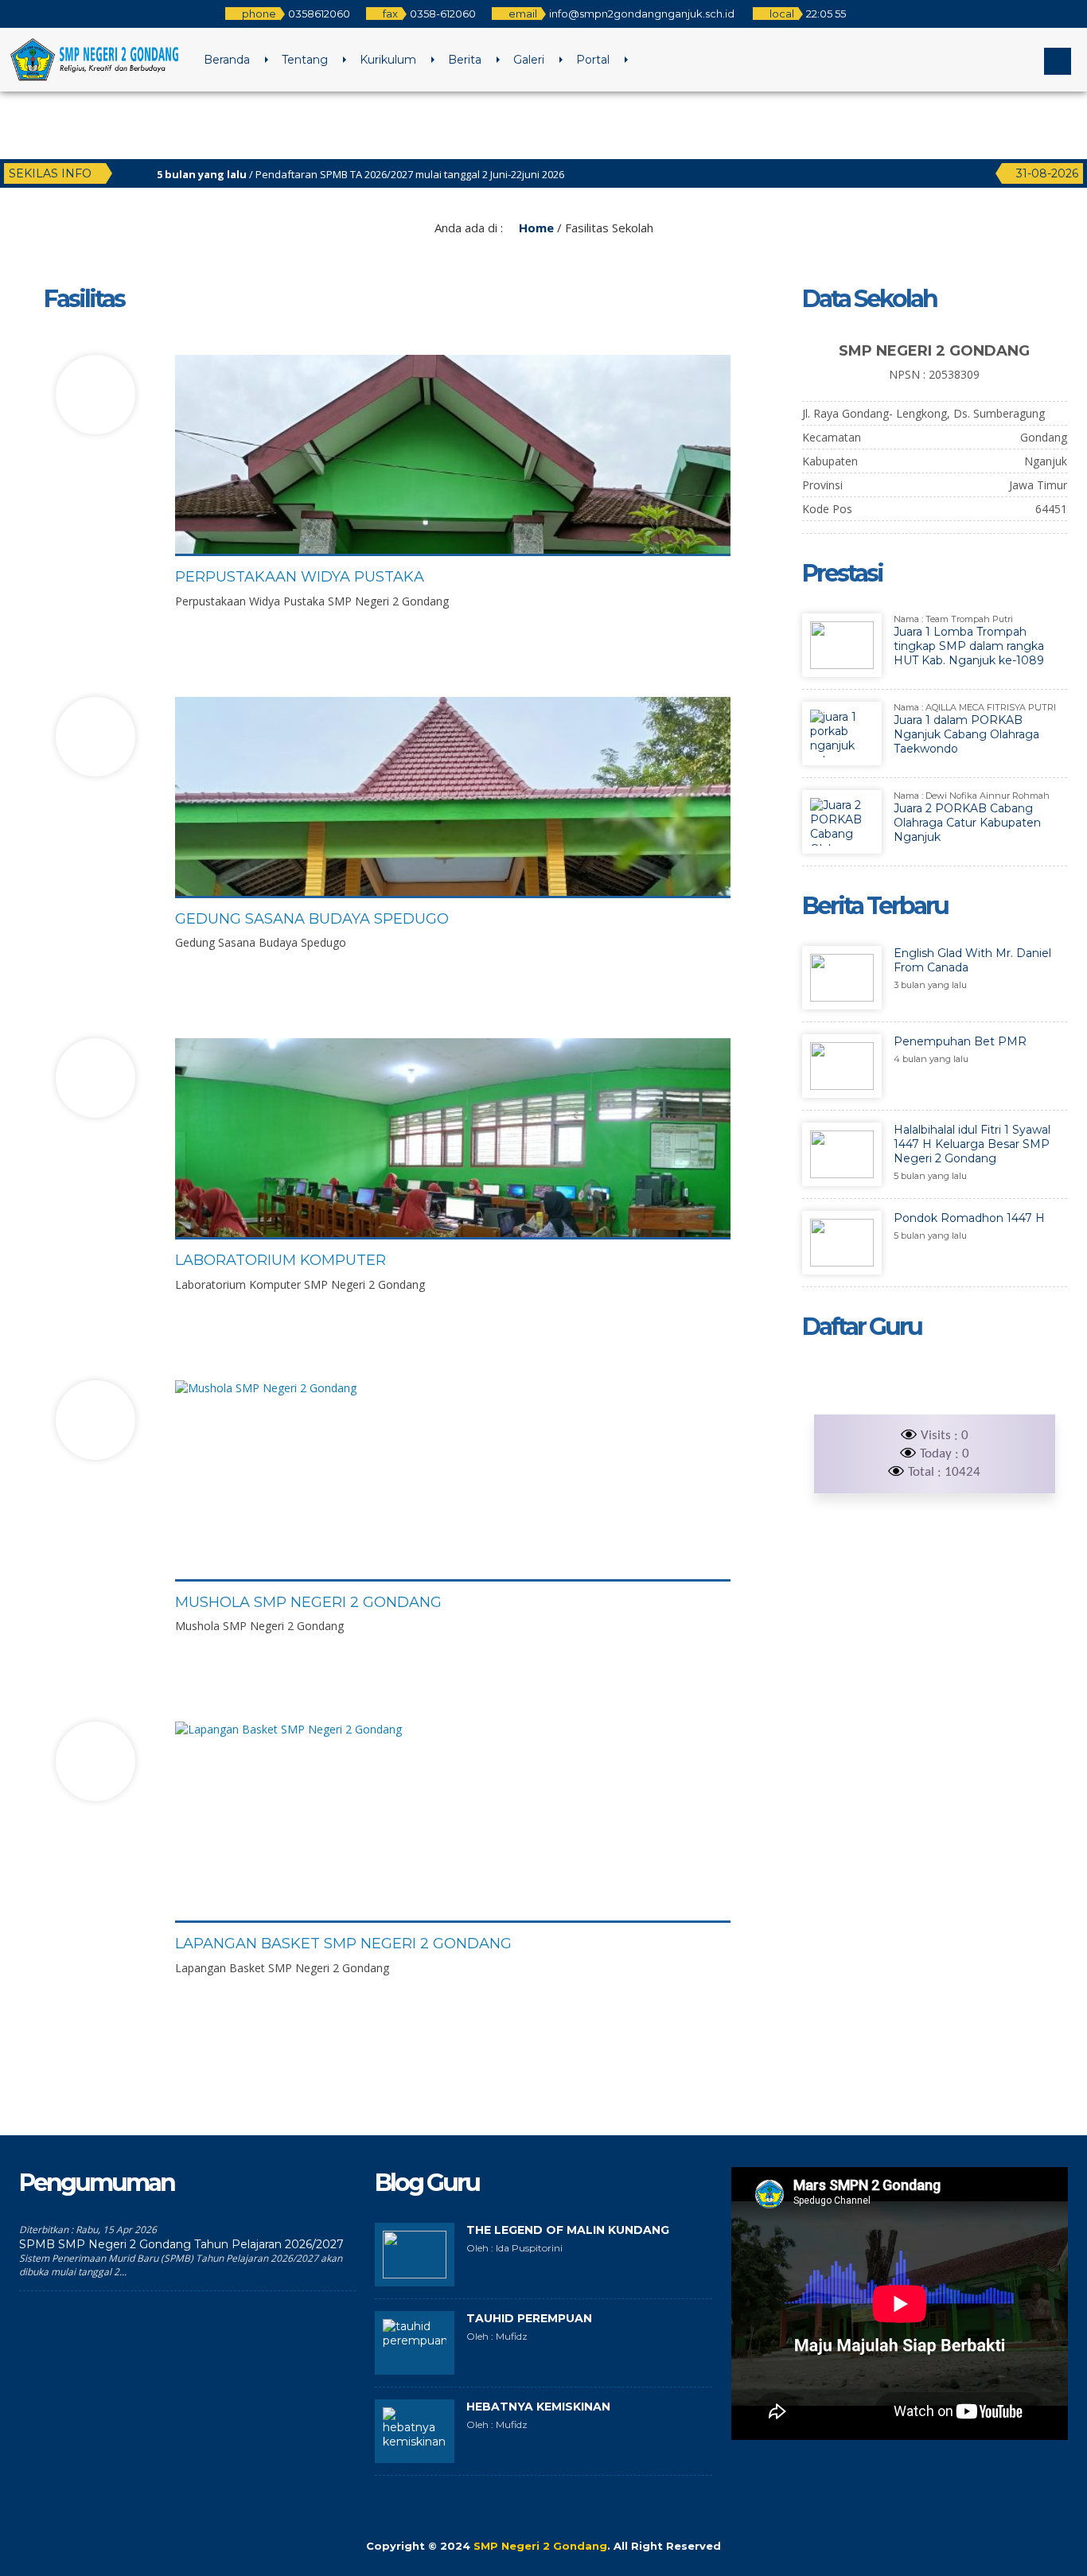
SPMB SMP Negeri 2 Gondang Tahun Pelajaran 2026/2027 (181, 2244)
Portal (593, 60)
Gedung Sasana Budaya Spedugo (312, 919)
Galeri (529, 60)
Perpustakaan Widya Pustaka (300, 577)
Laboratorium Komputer (281, 1260)
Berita (465, 60)
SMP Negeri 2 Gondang (540, 2546)
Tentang (305, 60)
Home (535, 228)
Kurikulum (388, 60)
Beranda (227, 60)
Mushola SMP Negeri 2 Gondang (308, 1602)
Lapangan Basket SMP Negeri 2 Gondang (343, 1944)
